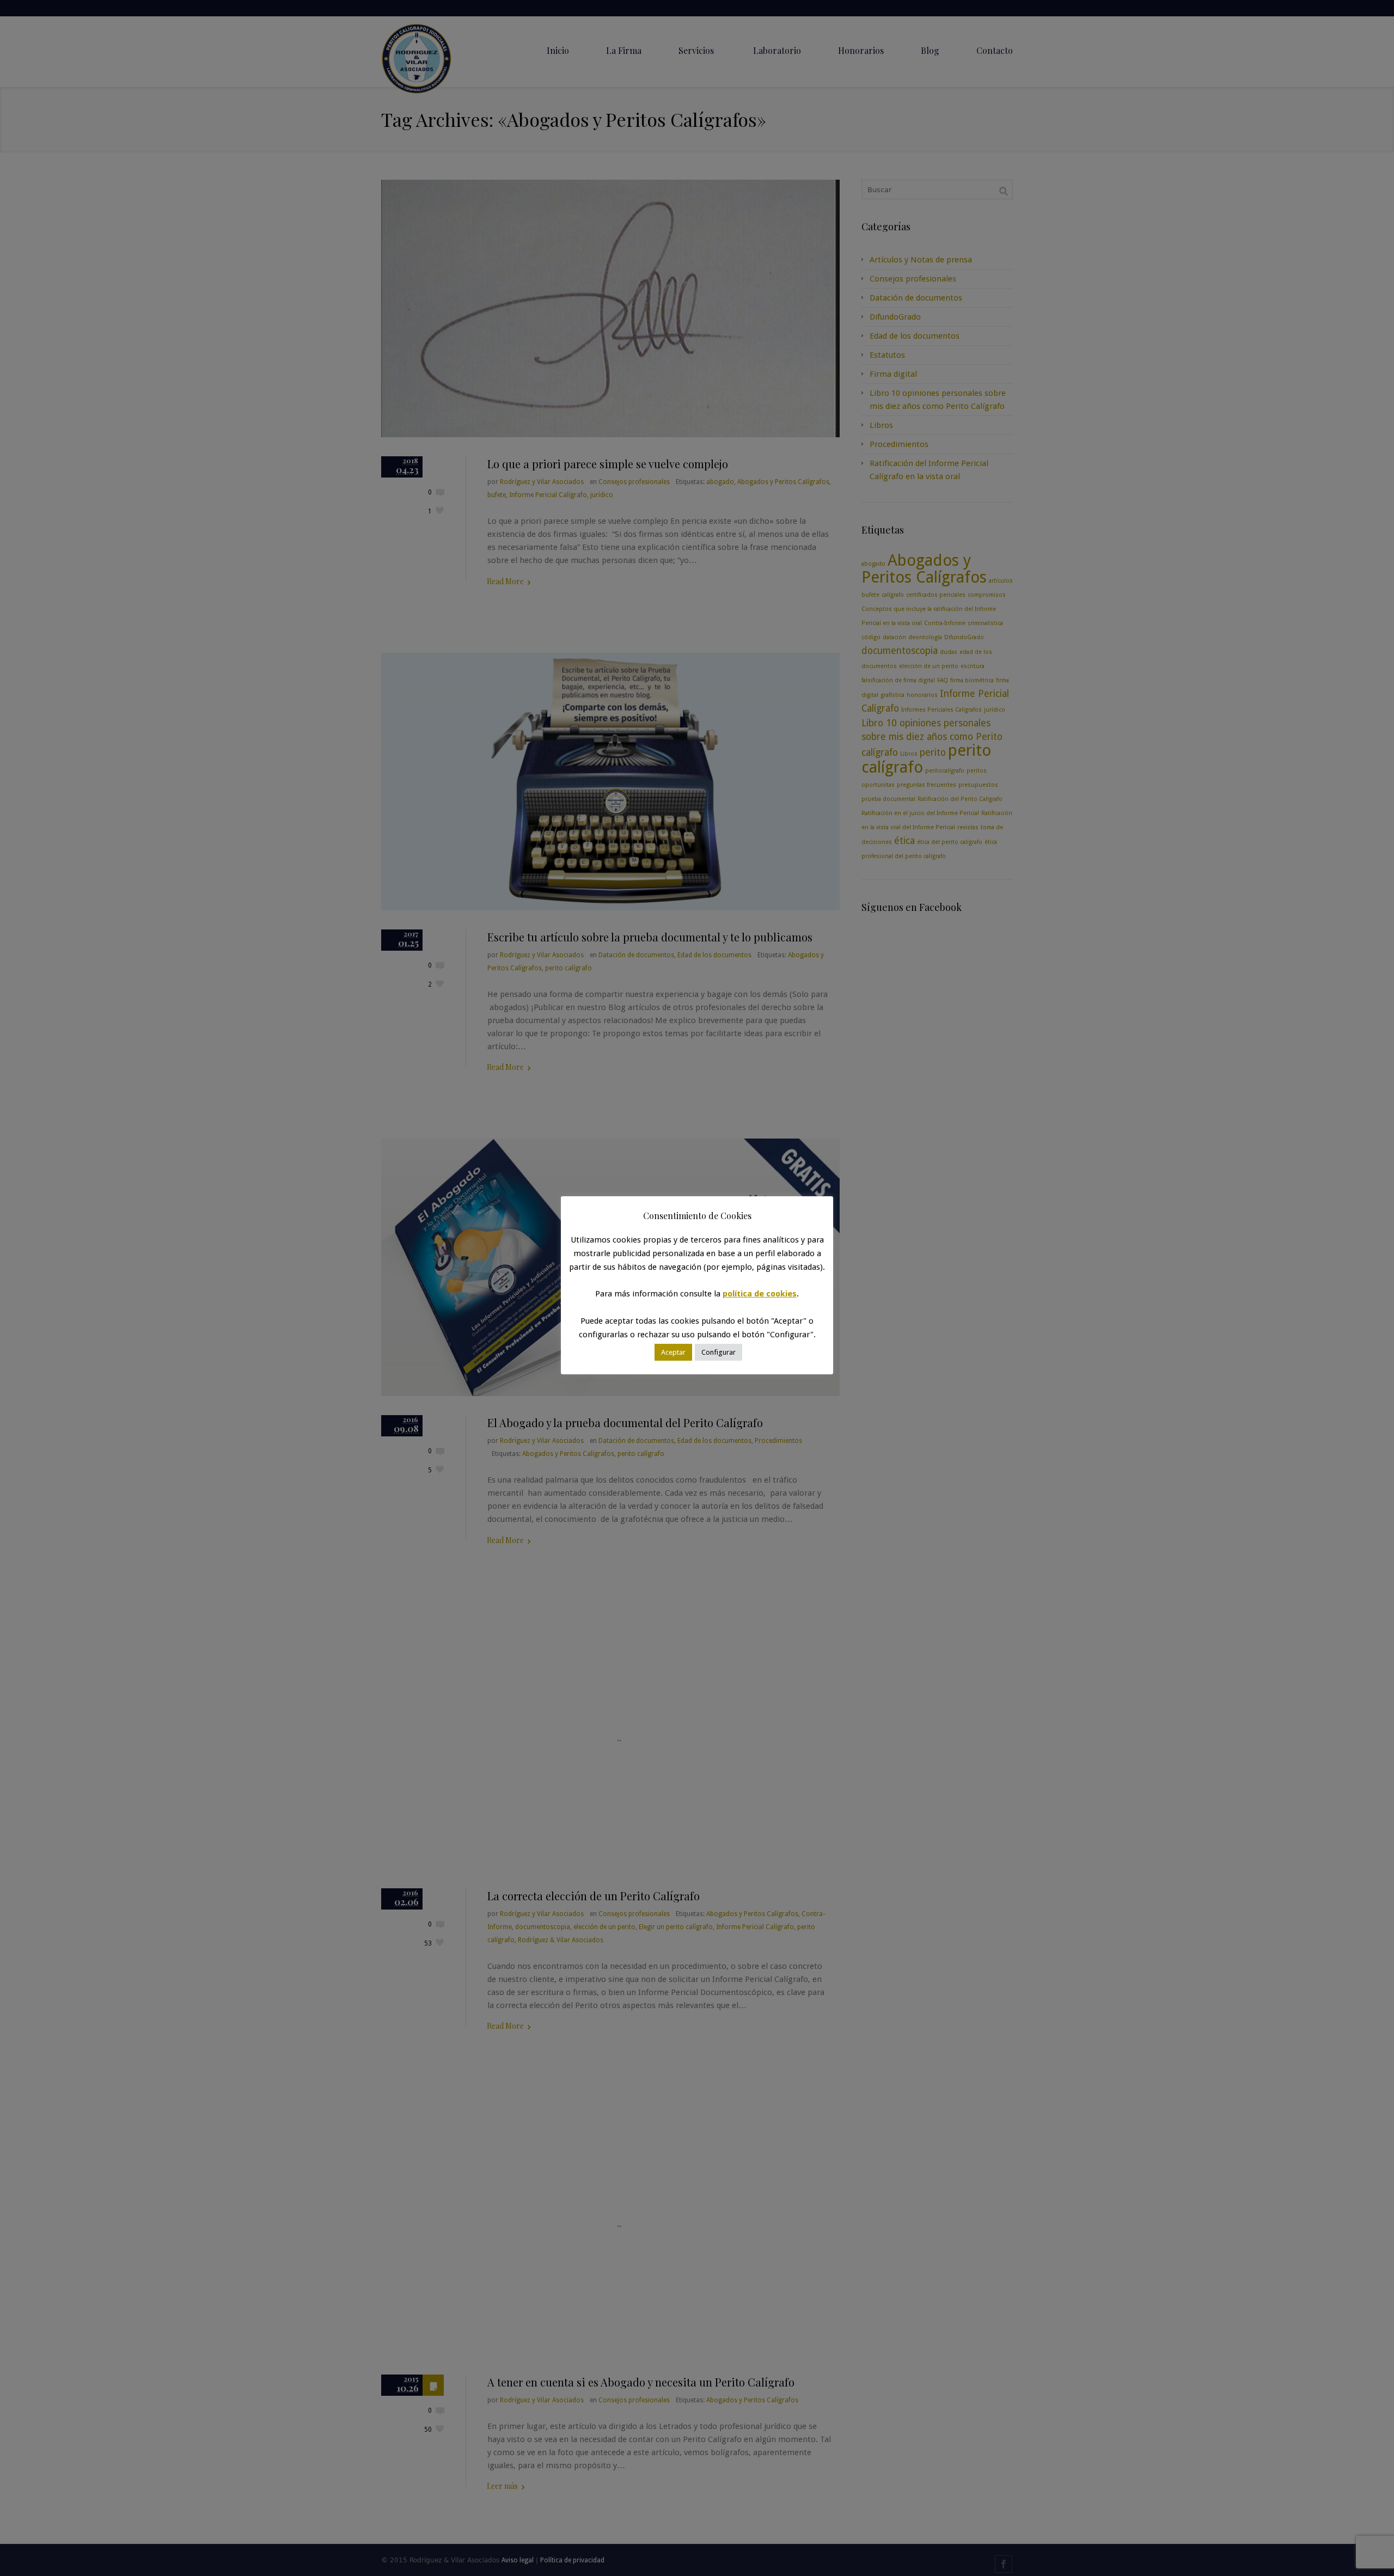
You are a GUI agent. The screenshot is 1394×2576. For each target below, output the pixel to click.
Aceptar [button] (673, 1352)
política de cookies (760, 1294)
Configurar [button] (719, 1352)
